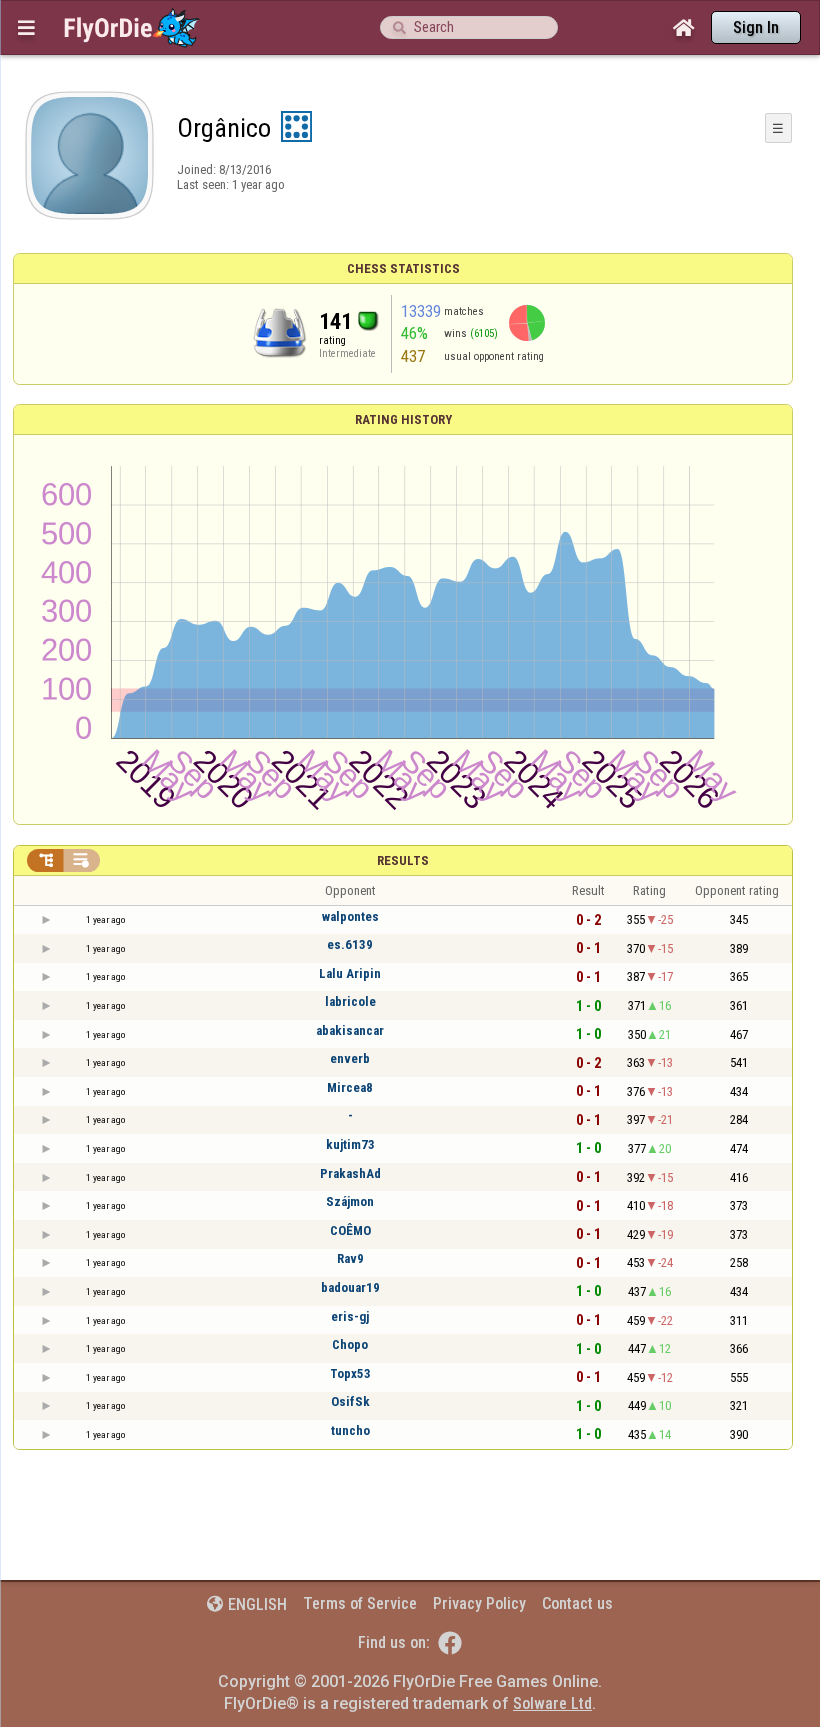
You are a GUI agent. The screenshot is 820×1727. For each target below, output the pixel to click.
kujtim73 (350, 1144)
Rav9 (350, 1258)
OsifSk (350, 1401)
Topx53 (350, 1373)
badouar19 (350, 1287)
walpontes (350, 916)
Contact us (577, 1603)
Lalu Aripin (350, 973)
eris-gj (350, 1316)
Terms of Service (360, 1603)
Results (403, 860)
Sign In (756, 27)
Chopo (350, 1344)
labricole (350, 1001)
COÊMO (350, 1230)
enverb (350, 1058)
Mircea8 (350, 1087)
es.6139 (350, 944)
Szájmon (350, 1201)
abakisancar (350, 1030)
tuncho (350, 1430)
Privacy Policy (479, 1603)
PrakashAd (350, 1173)
